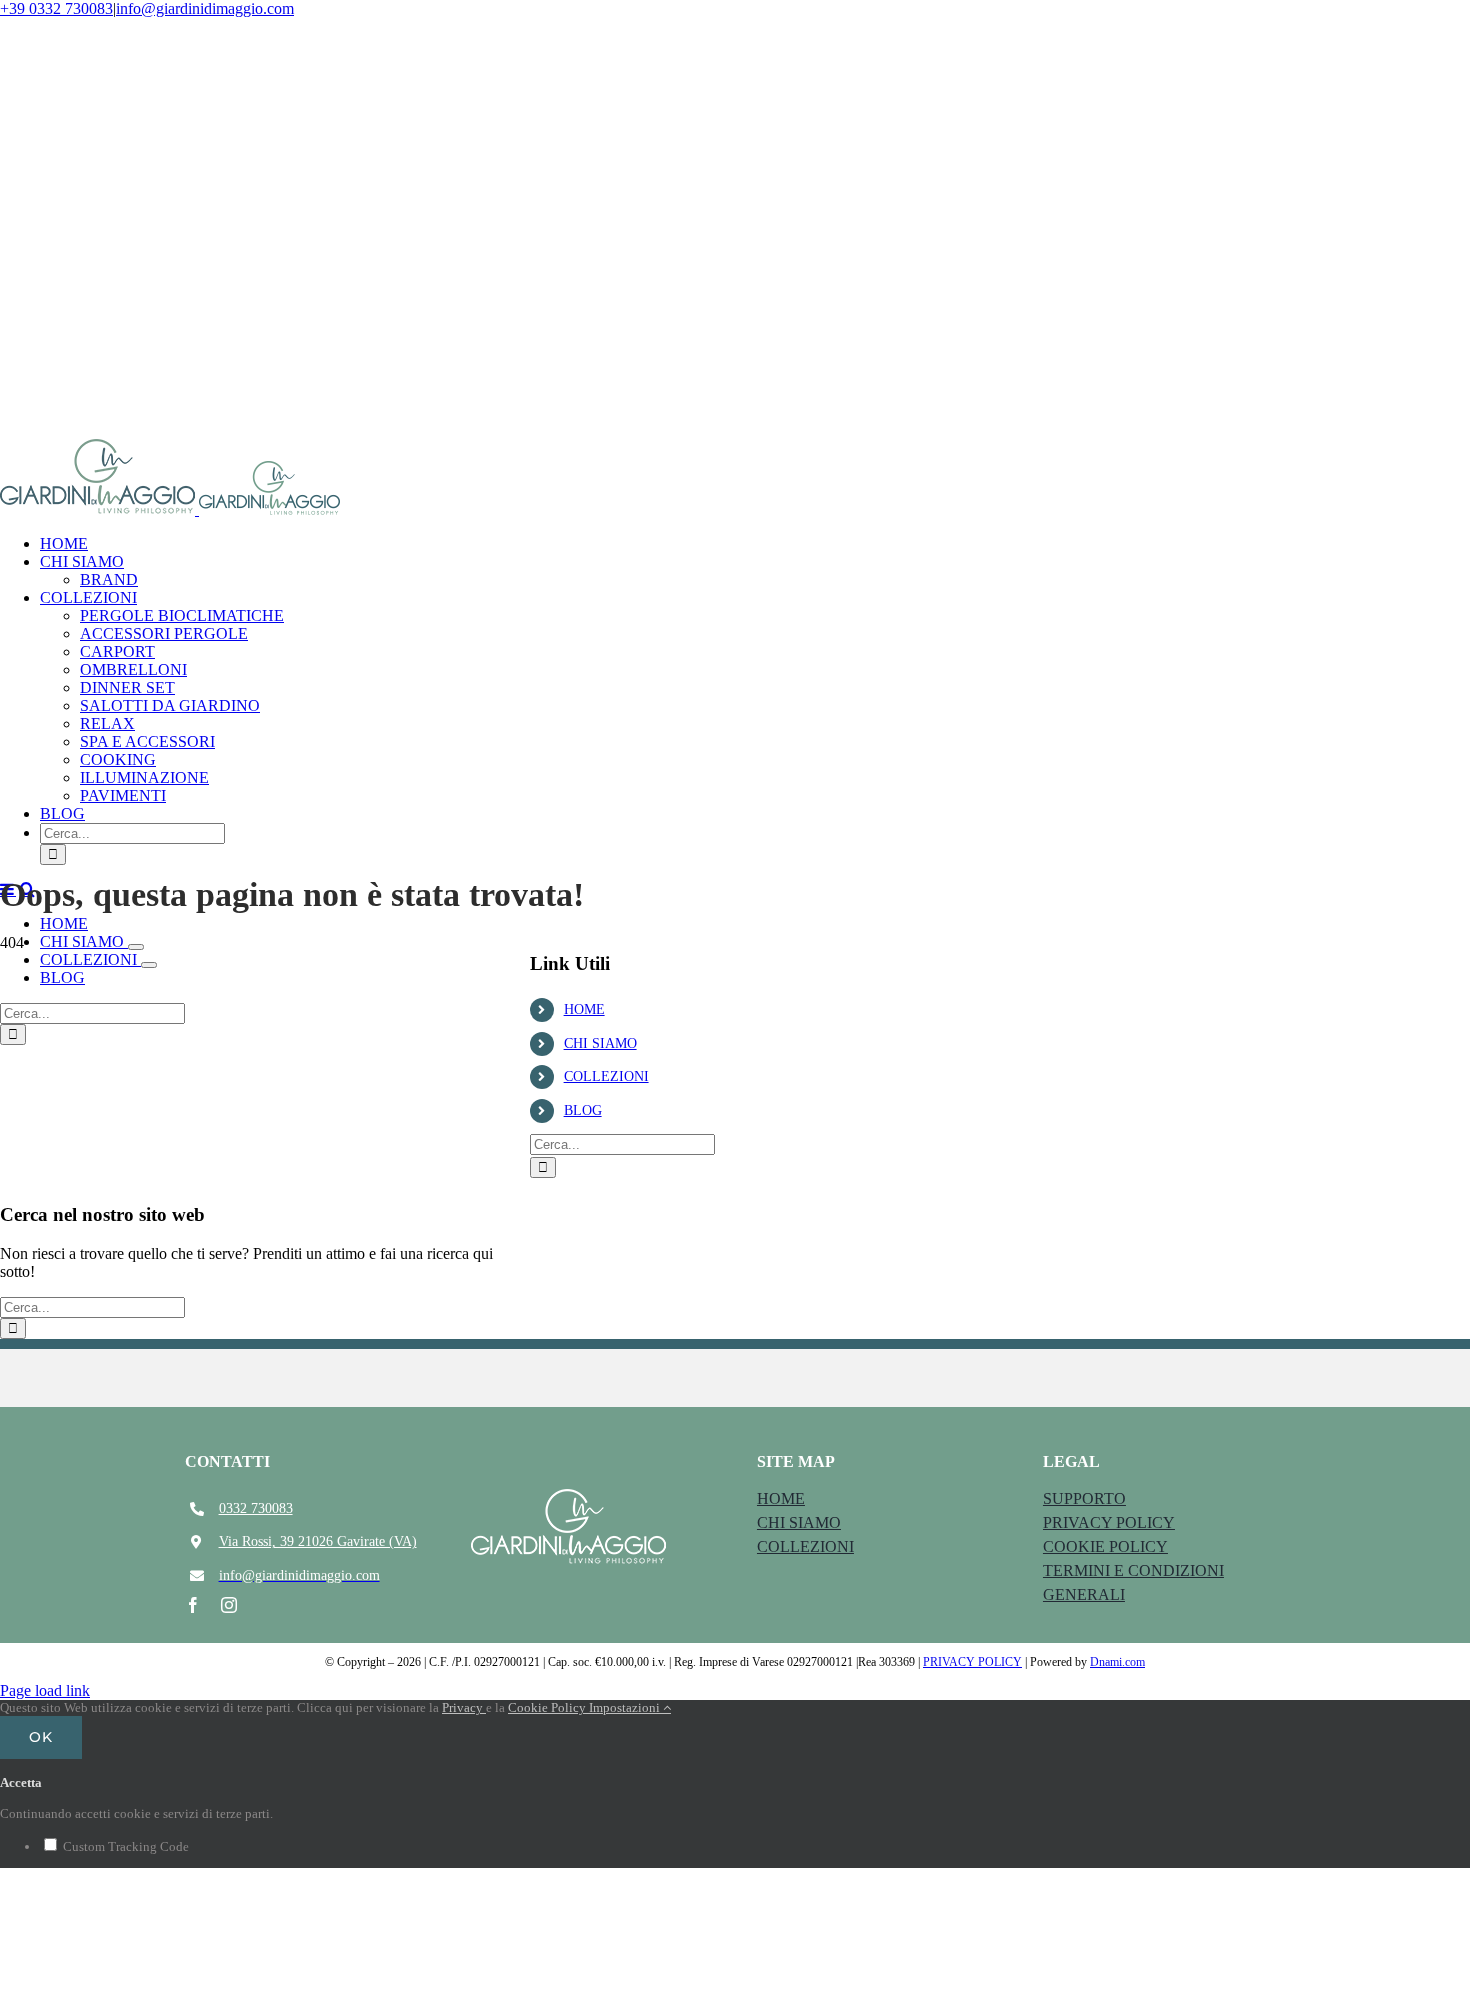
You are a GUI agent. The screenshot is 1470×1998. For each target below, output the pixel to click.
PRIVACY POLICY (972, 1662)
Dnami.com (1117, 1662)
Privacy (464, 1707)
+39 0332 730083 (56, 8)
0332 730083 (256, 1508)
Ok (41, 1737)
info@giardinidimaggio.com (205, 8)
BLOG (583, 1110)
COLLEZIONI (606, 1076)
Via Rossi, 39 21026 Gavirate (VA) (318, 1541)
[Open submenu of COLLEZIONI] (149, 965)
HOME (584, 1009)
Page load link (45, 1690)
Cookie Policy (548, 1707)
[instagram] (229, 1605)
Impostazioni (626, 1707)
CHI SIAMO (600, 1043)
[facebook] (193, 1605)
